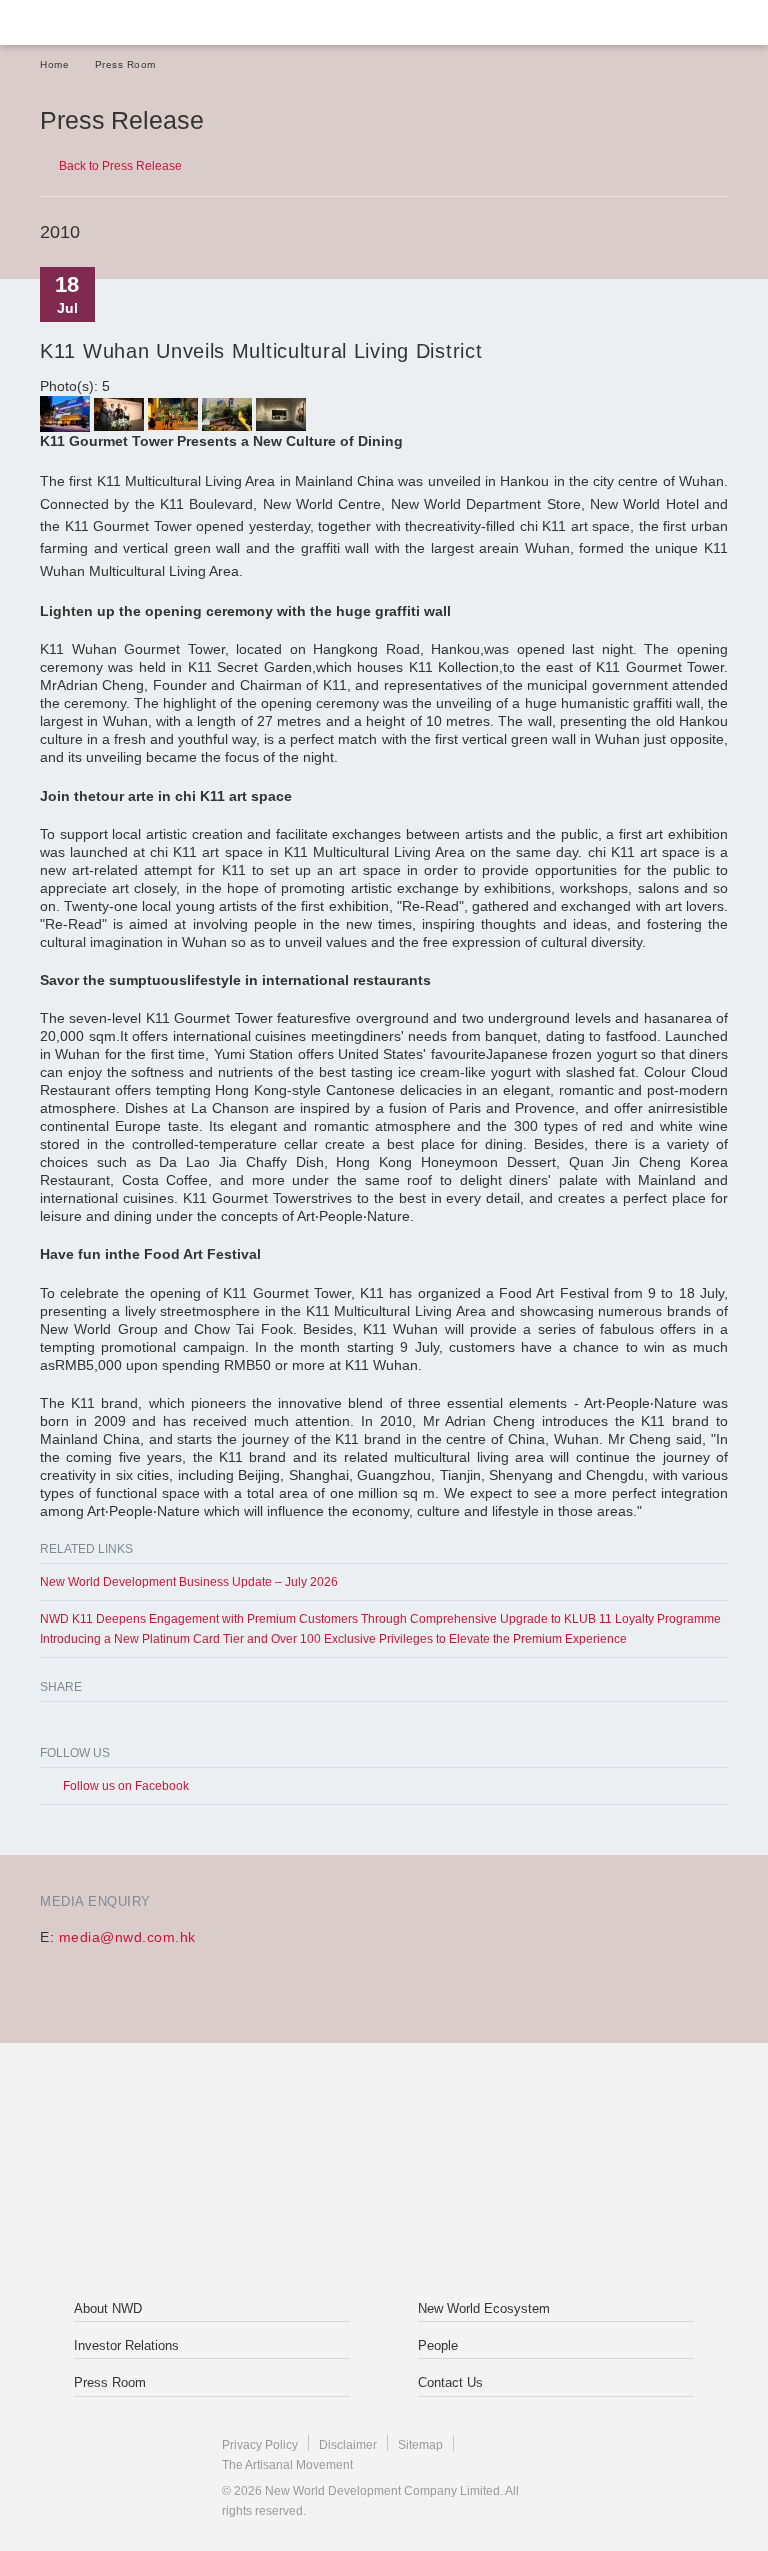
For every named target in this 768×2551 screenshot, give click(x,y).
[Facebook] (52, 1725)
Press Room (125, 64)
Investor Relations (126, 2345)
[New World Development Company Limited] (255, 2128)
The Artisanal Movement (287, 2465)
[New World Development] (135, 22)
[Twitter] (85, 1725)
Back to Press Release (120, 166)
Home (54, 64)
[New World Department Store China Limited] (384, 2218)
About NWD (108, 2308)
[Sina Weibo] (118, 1725)
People (438, 2345)
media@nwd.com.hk (127, 1937)
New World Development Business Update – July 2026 (189, 1582)
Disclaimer (348, 2445)
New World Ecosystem (484, 2308)
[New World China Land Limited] (513, 2128)
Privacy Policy (260, 2445)
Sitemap (420, 2445)
